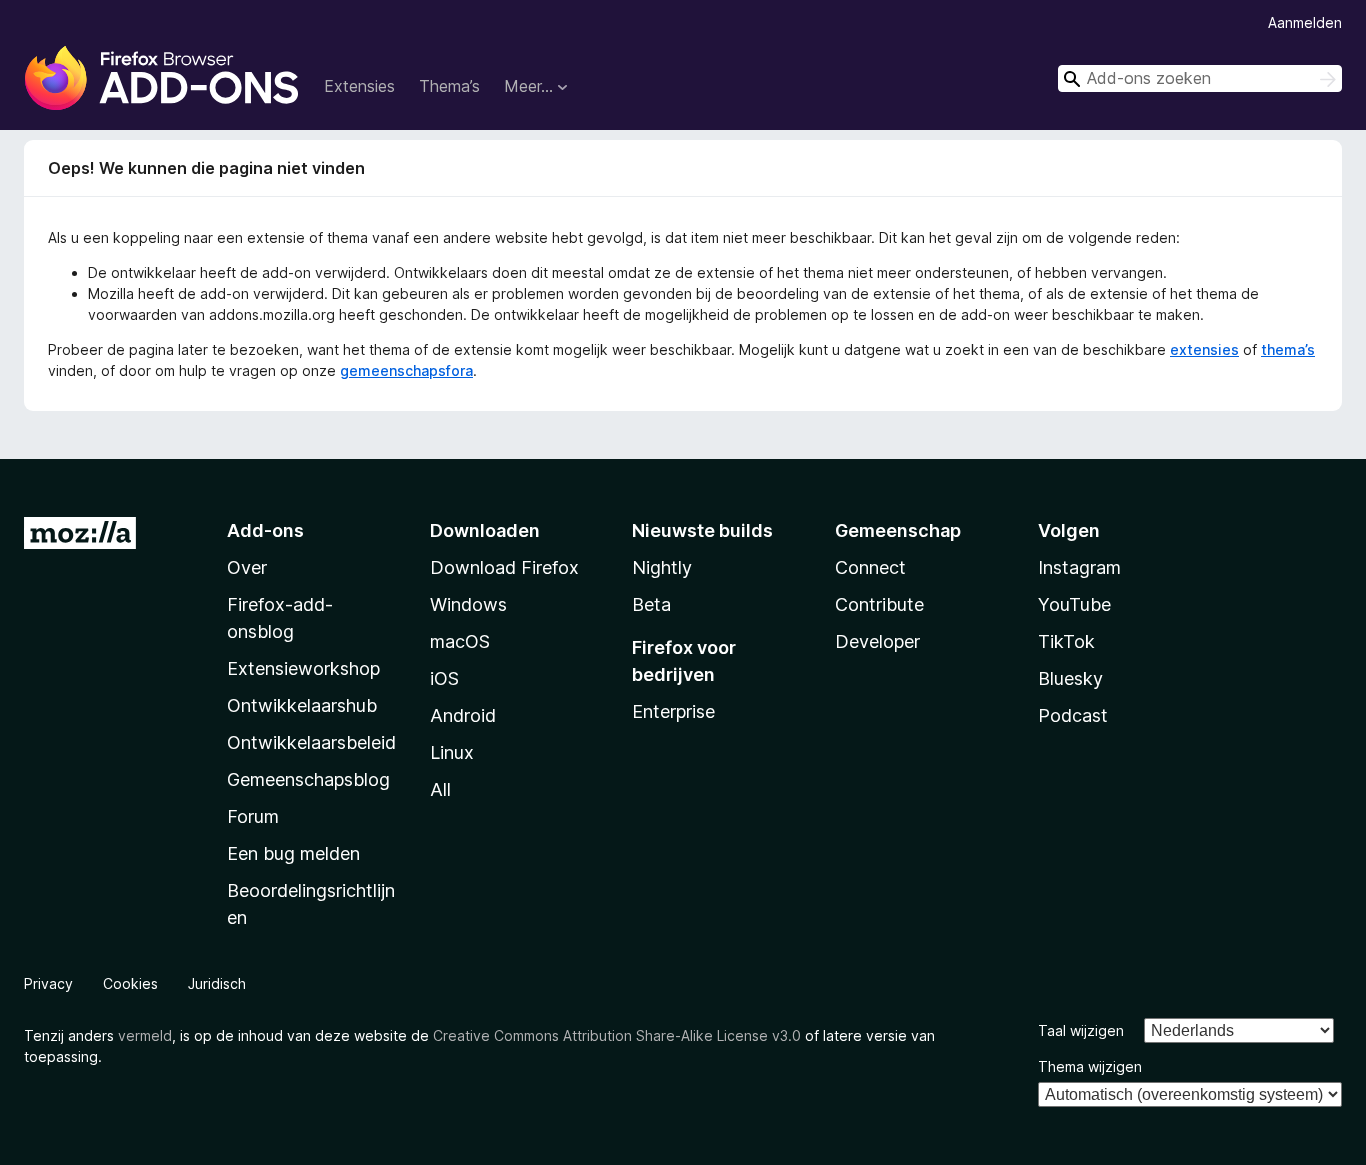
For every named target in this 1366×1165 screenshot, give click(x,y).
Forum (253, 816)
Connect (870, 567)
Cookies (130, 983)
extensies (1204, 349)
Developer (877, 641)
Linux (452, 752)
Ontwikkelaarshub (302, 705)
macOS (460, 641)
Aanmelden (1305, 22)
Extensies (359, 86)
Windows (468, 604)
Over (247, 567)
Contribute (879, 604)
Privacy (48, 983)
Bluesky (1070, 678)
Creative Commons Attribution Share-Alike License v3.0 (617, 1035)
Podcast (1073, 715)
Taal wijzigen (1081, 1030)
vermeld (145, 1035)
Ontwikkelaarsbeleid (311, 742)
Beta (651, 604)
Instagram (1079, 567)
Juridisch (217, 983)
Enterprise (673, 711)
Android (463, 715)
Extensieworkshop (303, 668)
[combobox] (1200, 78)
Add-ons (265, 530)
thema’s (1288, 349)
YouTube (1074, 604)
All (440, 789)
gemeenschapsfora (406, 370)
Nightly (662, 567)
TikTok (1066, 641)
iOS (444, 678)
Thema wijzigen (1090, 1066)
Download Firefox (504, 567)
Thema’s (449, 86)
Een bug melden (293, 853)
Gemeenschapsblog (308, 779)
